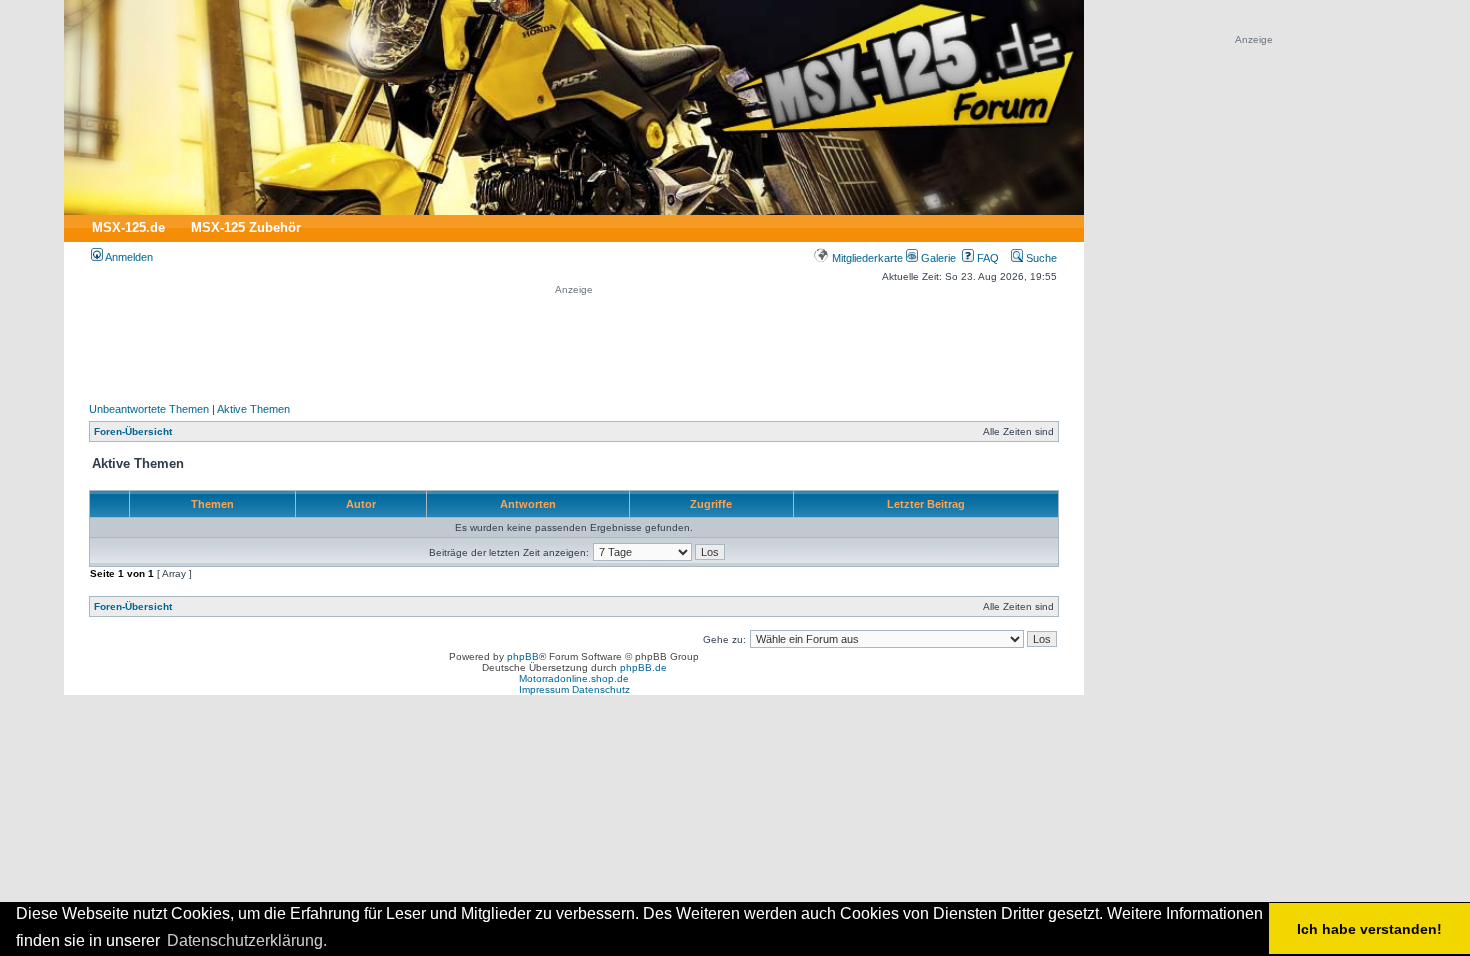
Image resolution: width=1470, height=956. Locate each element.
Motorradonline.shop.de (574, 678)
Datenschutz (601, 689)
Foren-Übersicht (133, 431)
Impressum (544, 689)
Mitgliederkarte (866, 258)
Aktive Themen (253, 409)
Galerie (937, 258)
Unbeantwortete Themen (149, 409)
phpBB (523, 656)
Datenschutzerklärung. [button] (247, 940)
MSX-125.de (128, 227)
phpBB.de (643, 667)
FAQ (986, 258)
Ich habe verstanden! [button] (1369, 929)
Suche (1040, 258)
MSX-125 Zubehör (246, 227)
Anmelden (128, 257)
